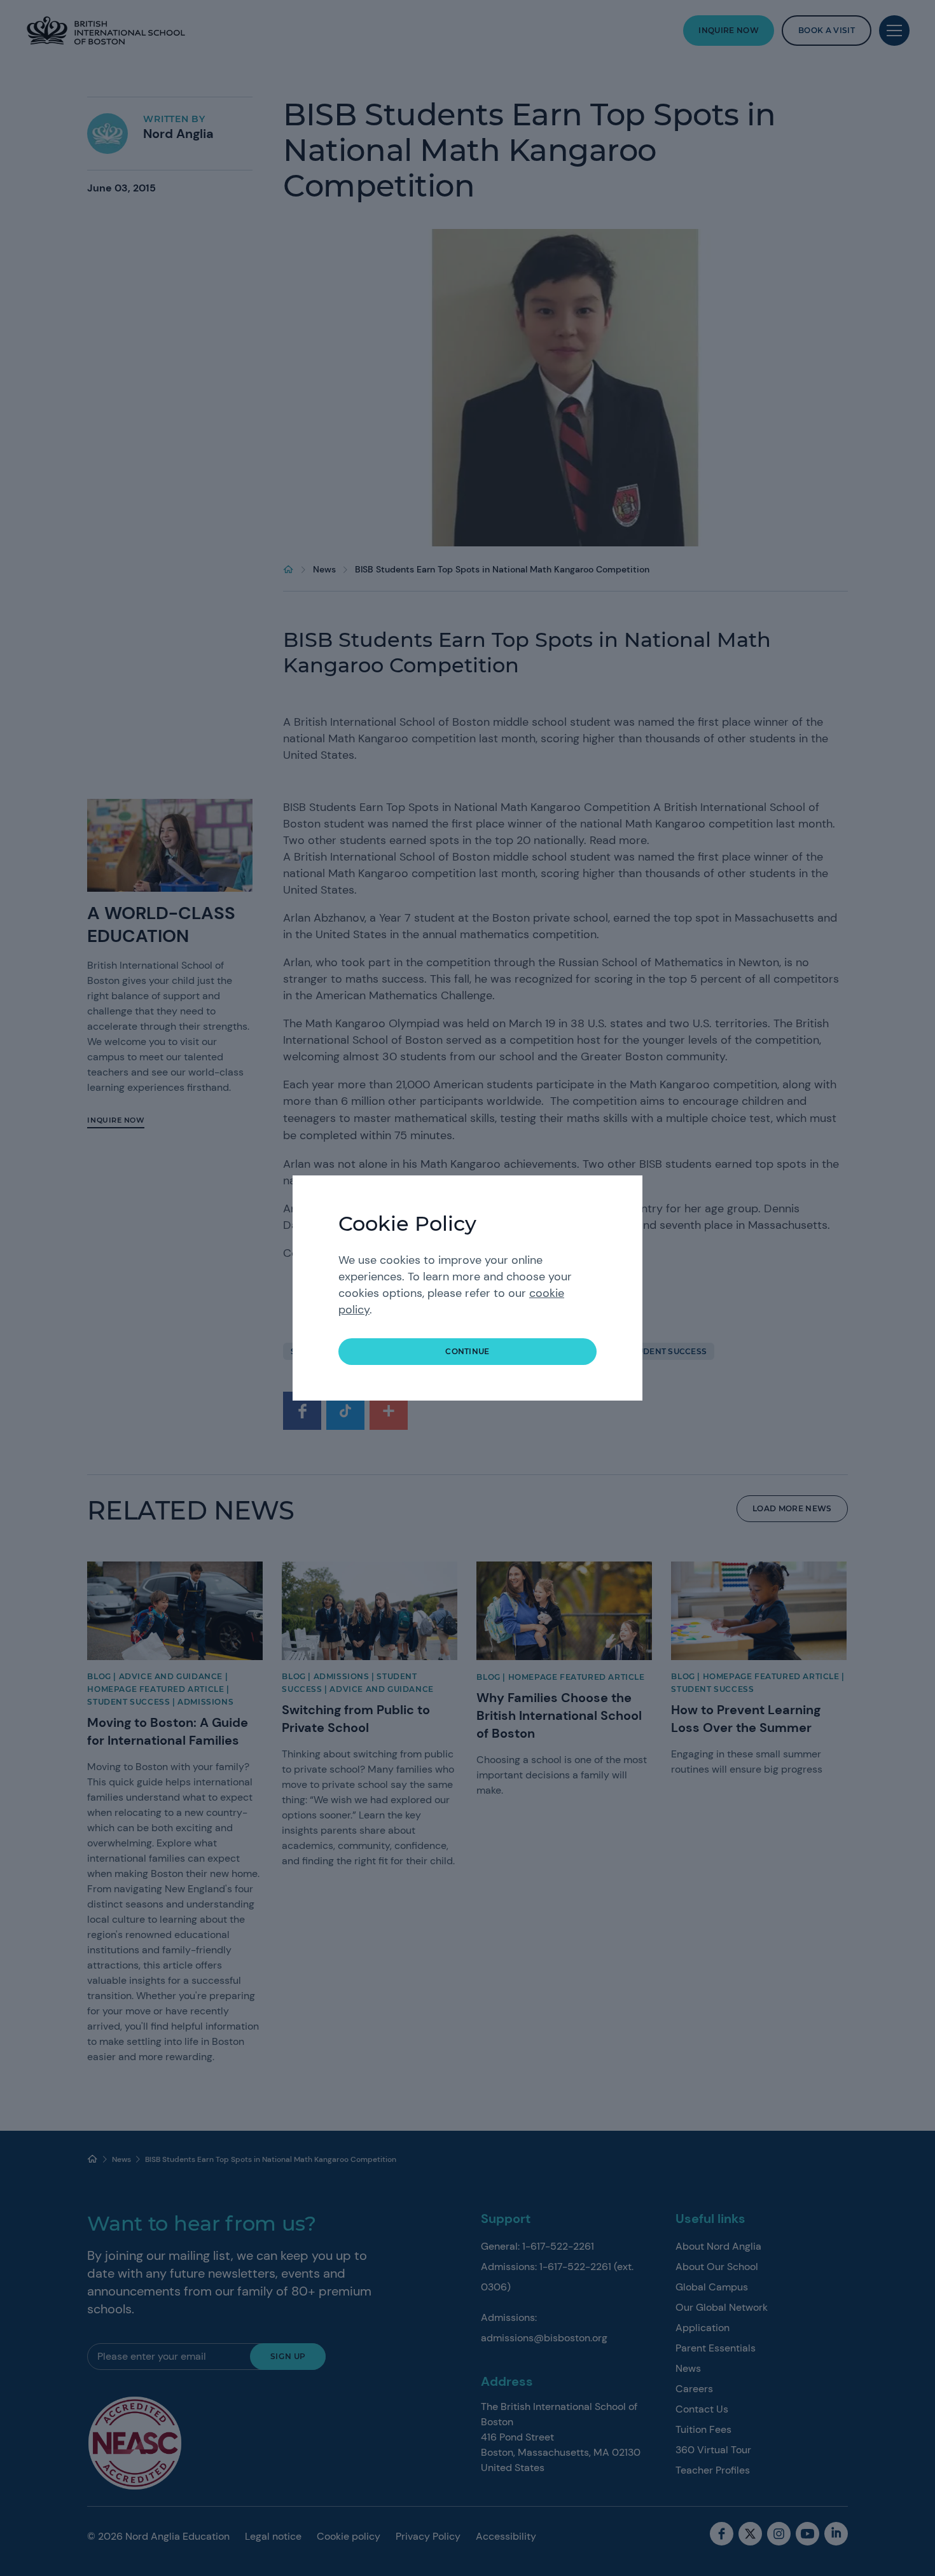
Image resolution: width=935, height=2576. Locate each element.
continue (468, 1351)
